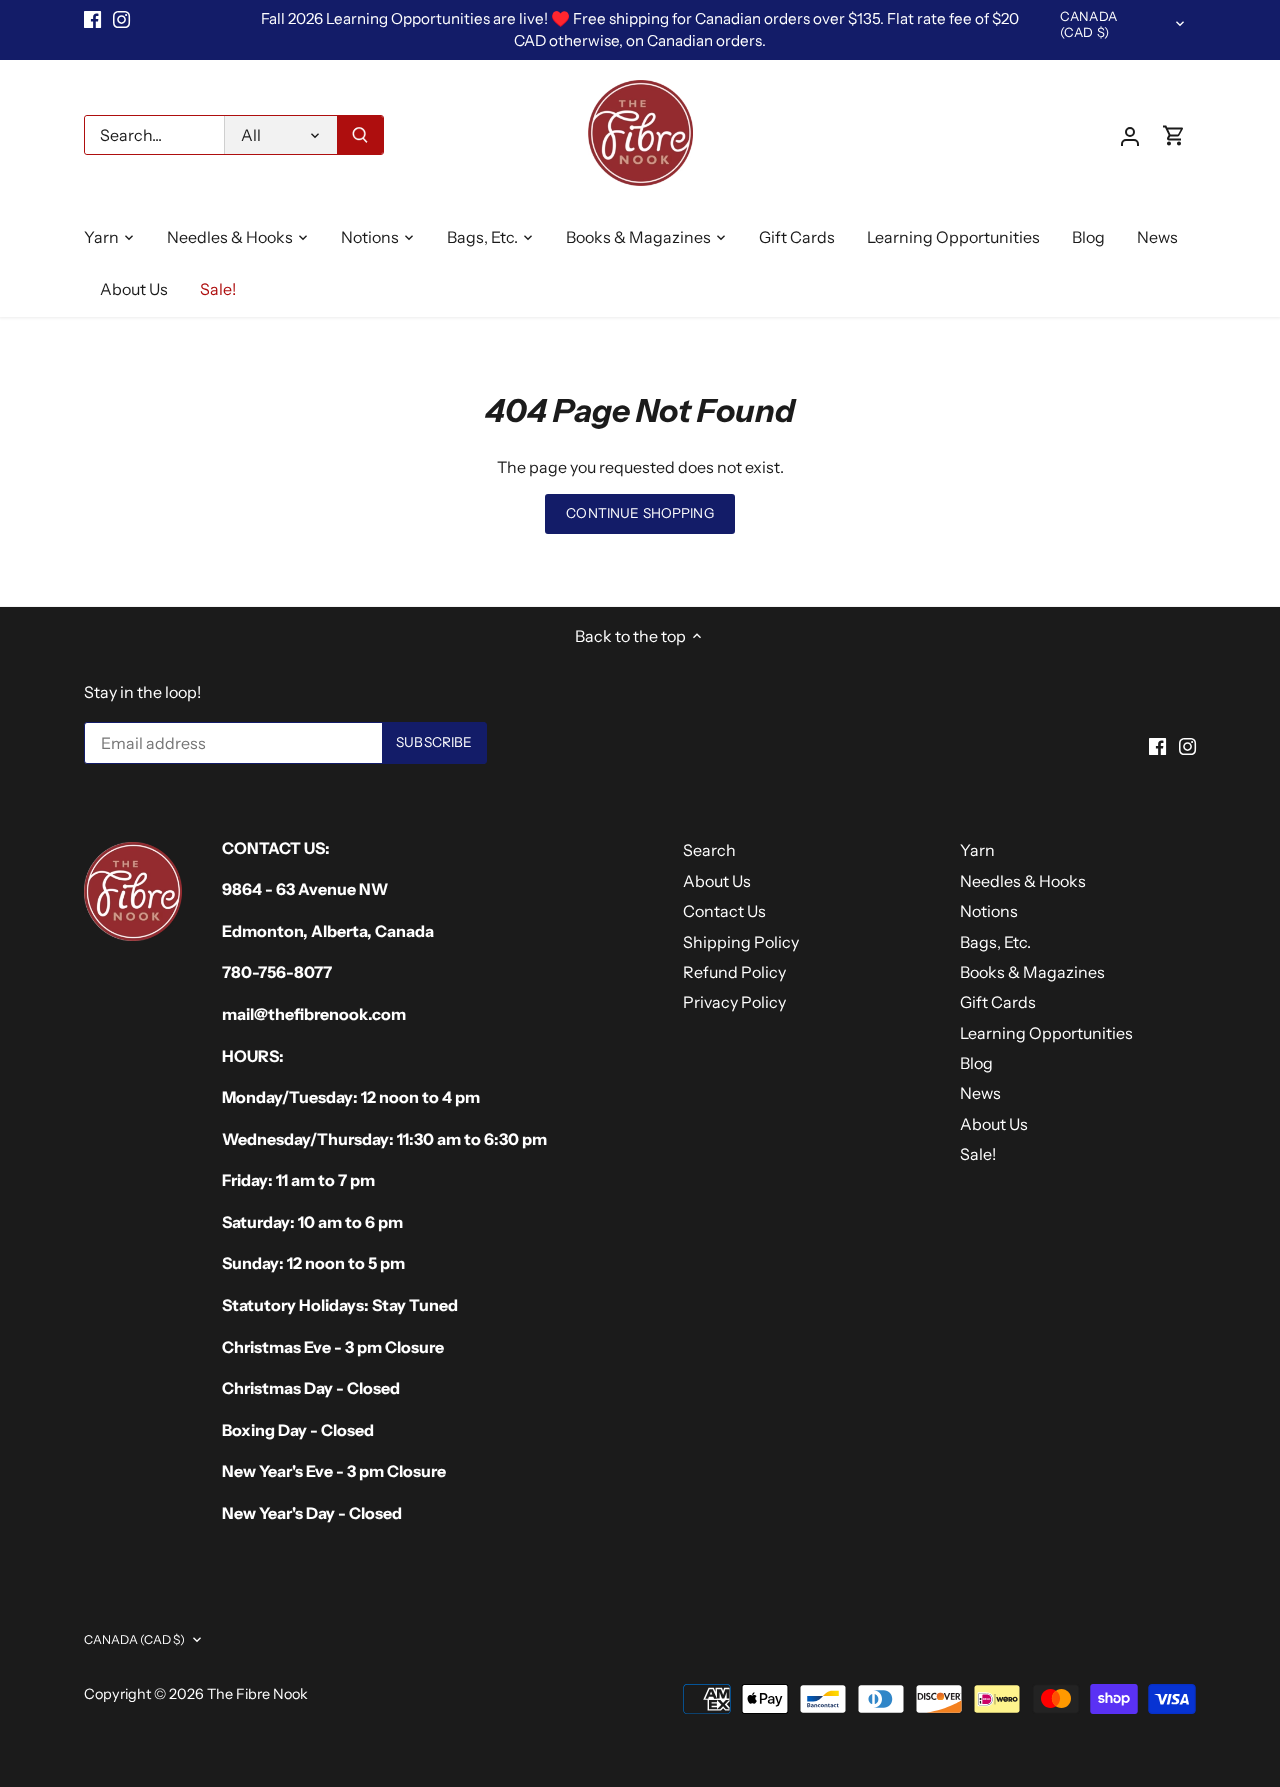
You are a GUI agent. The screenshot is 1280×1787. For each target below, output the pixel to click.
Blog (976, 1063)
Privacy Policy (734, 1002)
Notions (989, 911)
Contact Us (724, 911)
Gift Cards (998, 1002)
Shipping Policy (741, 942)
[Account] (1130, 135)
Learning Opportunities (1046, 1033)
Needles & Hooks (1023, 881)
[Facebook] (92, 19)
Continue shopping (639, 513)
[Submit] (360, 135)
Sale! (978, 1154)
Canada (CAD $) (1088, 24)
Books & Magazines (1032, 972)
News (980, 1093)
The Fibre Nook (257, 1694)
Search (709, 850)
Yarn (977, 850)
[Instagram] (121, 19)
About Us (717, 881)
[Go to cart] (1174, 135)
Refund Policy (734, 972)
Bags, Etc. (995, 942)
